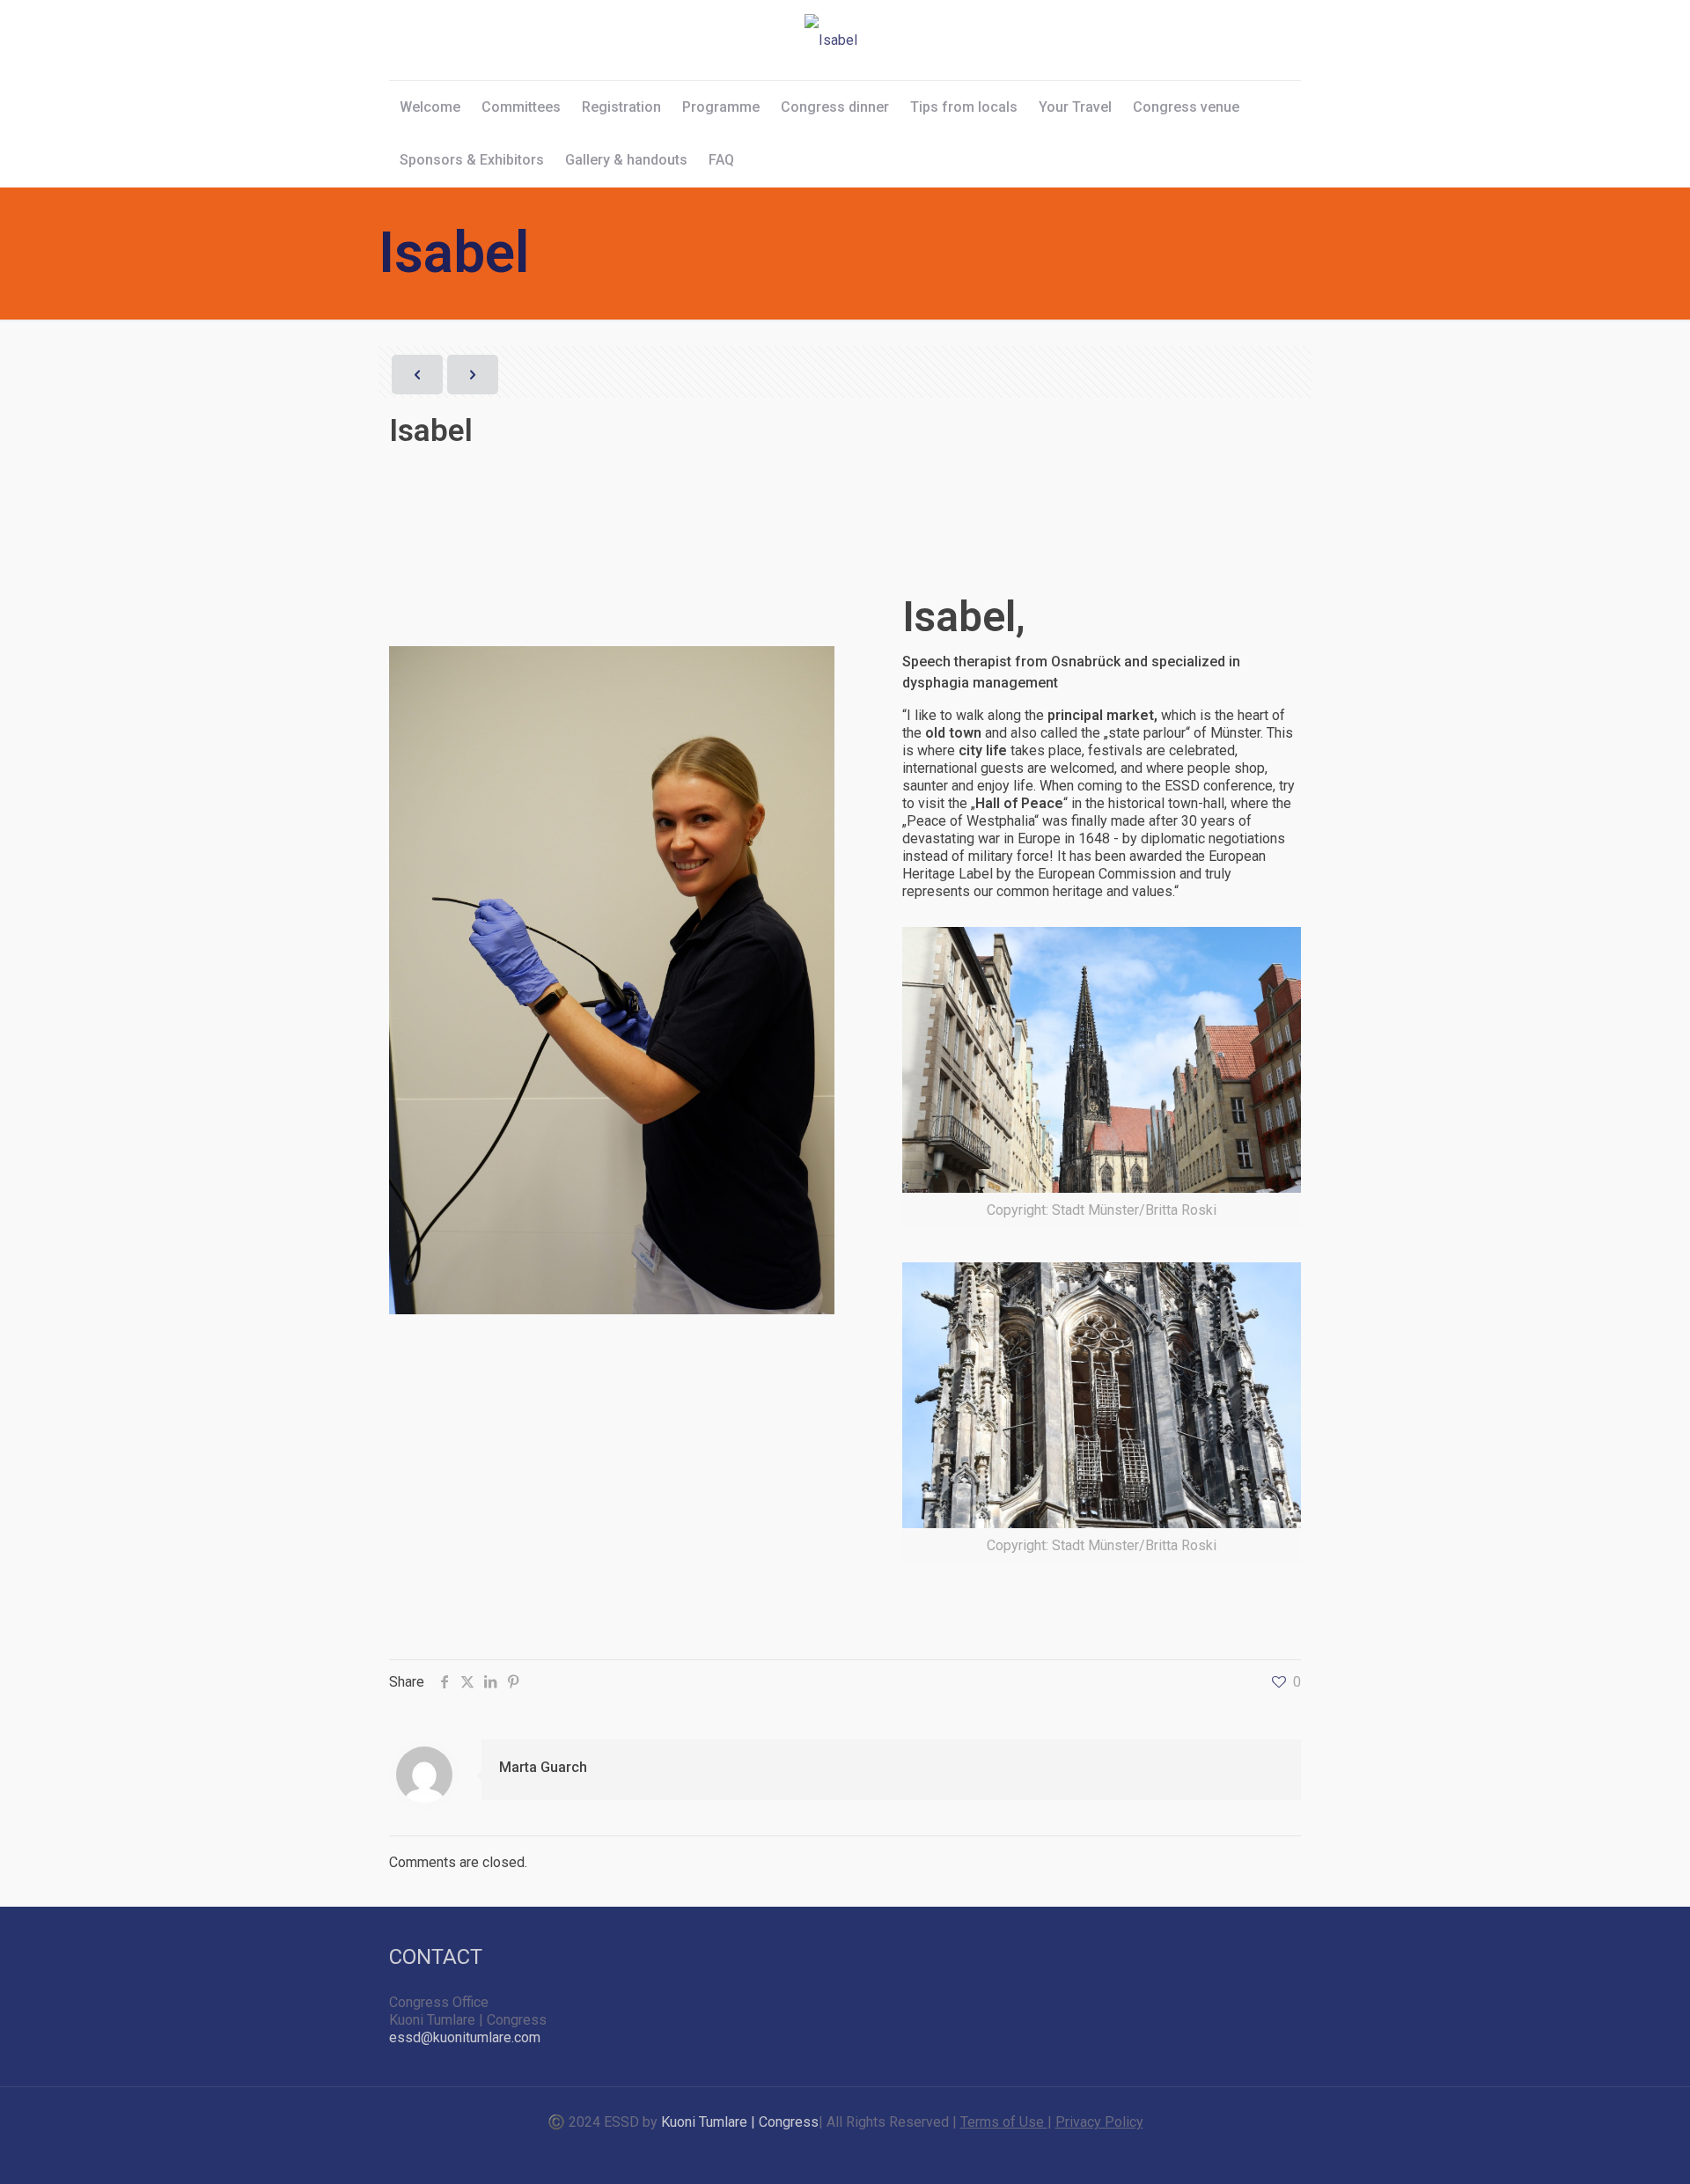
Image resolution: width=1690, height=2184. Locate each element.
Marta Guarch (543, 1767)
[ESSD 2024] (831, 40)
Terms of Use (1004, 2122)
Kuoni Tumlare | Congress (740, 2122)
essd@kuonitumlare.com (465, 2037)
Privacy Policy (1099, 2122)
